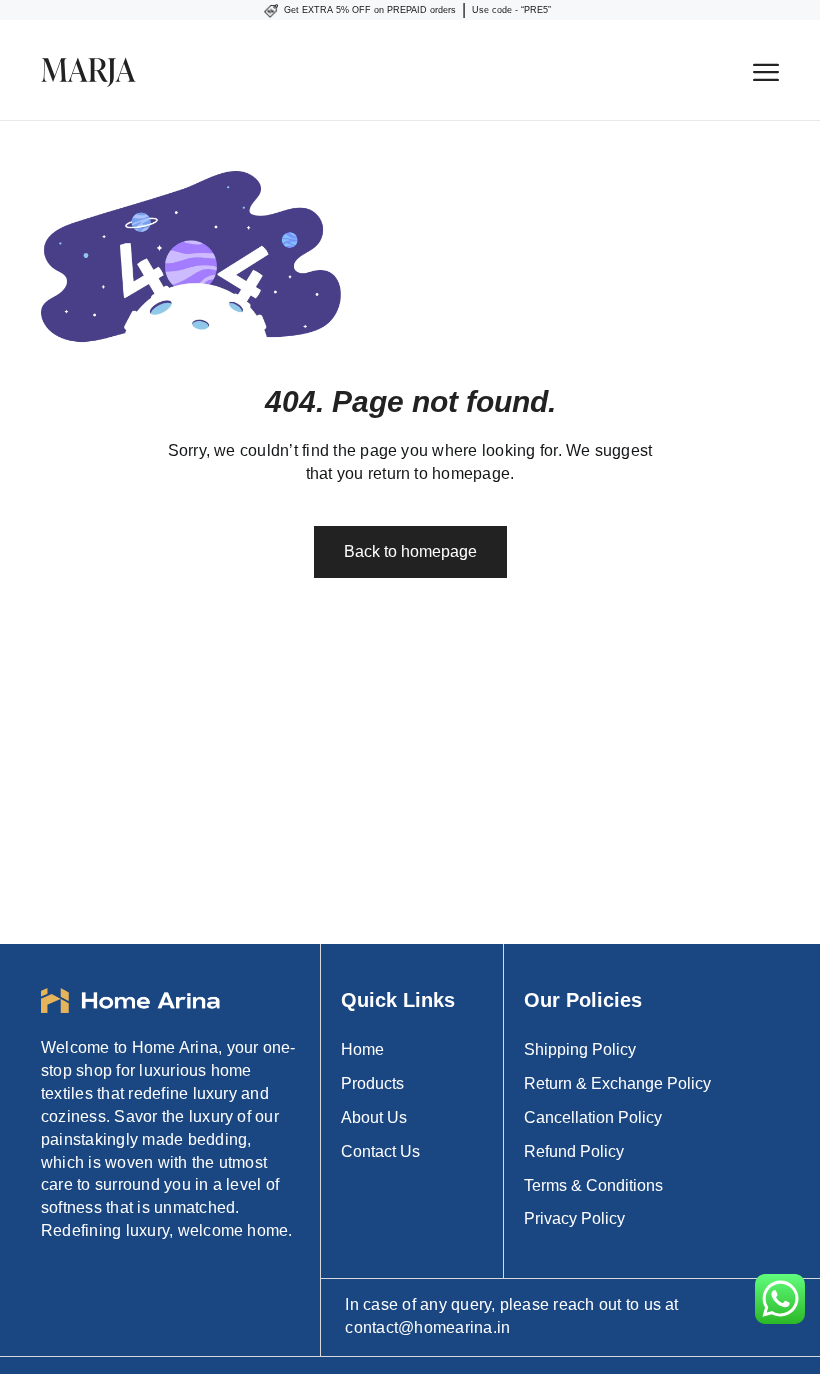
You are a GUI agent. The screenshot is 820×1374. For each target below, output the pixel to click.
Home (362, 1049)
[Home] (397, 70)
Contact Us (380, 1151)
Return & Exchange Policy (617, 1083)
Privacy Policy (574, 1218)
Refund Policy (574, 1151)
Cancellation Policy (593, 1117)
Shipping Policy (580, 1049)
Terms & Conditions (593, 1185)
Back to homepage (410, 551)
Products (372, 1083)
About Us (374, 1117)
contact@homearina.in (427, 1327)
